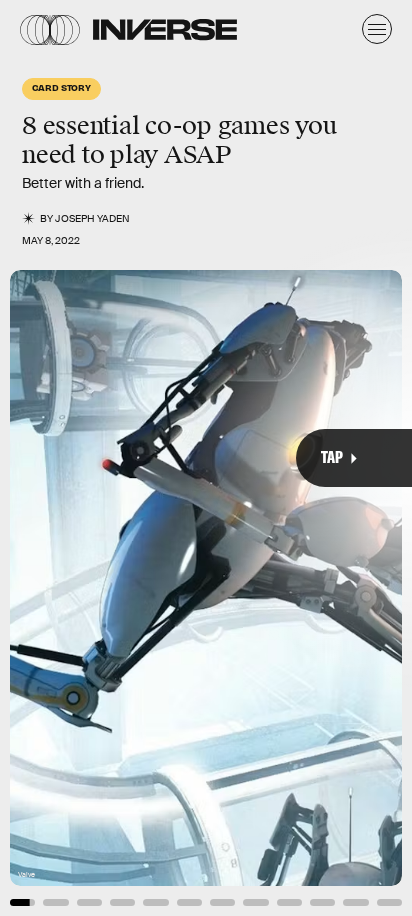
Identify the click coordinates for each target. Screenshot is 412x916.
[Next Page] (274, 458)
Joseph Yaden (92, 218)
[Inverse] (165, 29)
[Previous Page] (68, 458)
